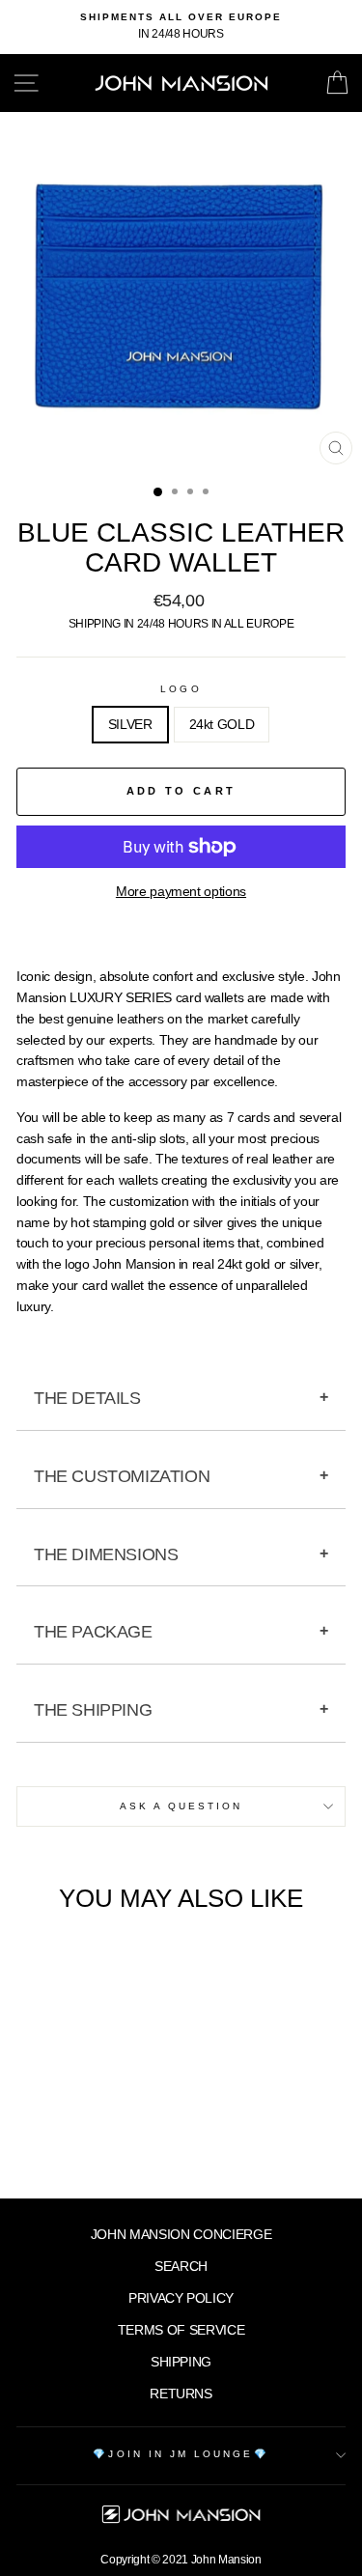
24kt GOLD (222, 725)
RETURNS (181, 2394)
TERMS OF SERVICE (181, 2330)
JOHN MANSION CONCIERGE (181, 2235)
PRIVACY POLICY (181, 2298)
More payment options (181, 892)
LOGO (181, 689)
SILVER (130, 725)
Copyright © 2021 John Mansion (181, 2560)
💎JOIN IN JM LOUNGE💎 (181, 2454)
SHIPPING (181, 2362)
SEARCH (181, 2267)
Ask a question (181, 1806)
